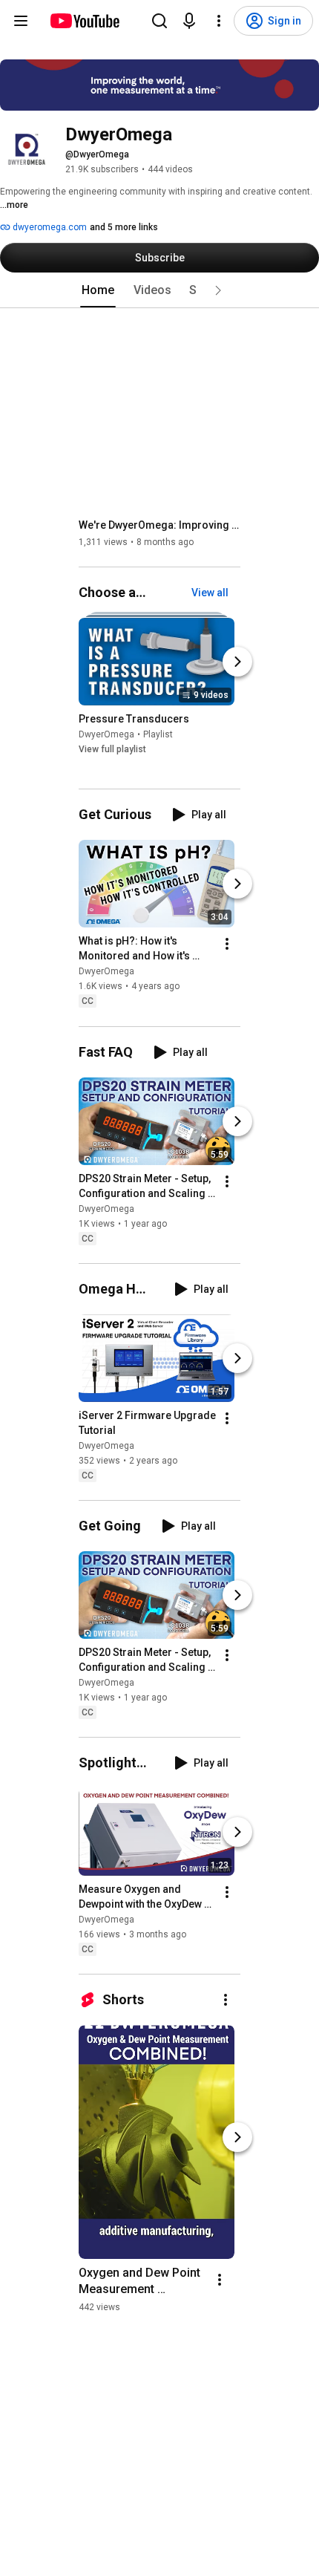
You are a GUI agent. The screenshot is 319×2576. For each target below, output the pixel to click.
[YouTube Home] (84, 21)
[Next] (237, 662)
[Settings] (219, 21)
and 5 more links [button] (124, 227)
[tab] (98, 290)
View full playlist (112, 749)
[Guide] (21, 21)
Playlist (158, 734)
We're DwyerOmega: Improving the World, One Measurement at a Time (160, 525)
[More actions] (227, 945)
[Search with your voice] (189, 21)
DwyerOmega (106, 734)
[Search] (159, 21)
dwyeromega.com (49, 227)
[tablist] (159, 290)
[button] (218, 290)
